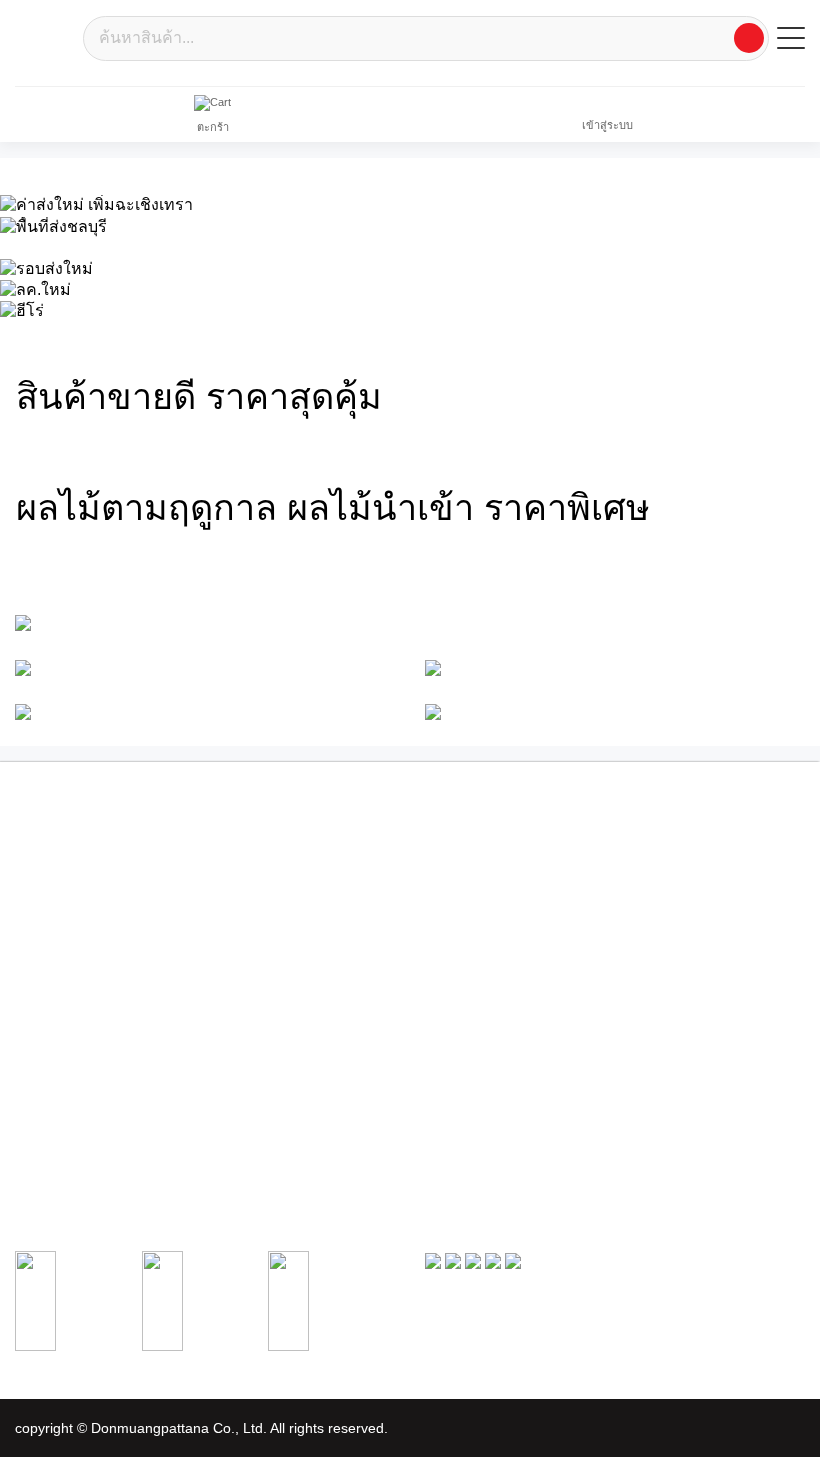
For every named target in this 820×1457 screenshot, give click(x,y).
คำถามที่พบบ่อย (462, 988)
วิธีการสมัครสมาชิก (62, 1084)
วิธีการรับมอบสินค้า (472, 1123)
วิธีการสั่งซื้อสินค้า (468, 1084)
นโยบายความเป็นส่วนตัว (485, 929)
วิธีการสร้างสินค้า (57, 1103)
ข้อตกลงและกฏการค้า (479, 910)
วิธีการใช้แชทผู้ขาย (62, 1162)
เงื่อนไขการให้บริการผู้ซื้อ (486, 870)
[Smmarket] (45, 36)
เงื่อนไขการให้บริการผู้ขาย (489, 890)
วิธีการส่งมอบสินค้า (61, 1142)
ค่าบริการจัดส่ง (460, 968)
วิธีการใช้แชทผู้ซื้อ (469, 1142)
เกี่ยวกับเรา (452, 851)
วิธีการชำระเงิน (462, 1103)
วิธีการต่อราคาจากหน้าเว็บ (79, 1123)
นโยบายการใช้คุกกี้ (472, 949)
